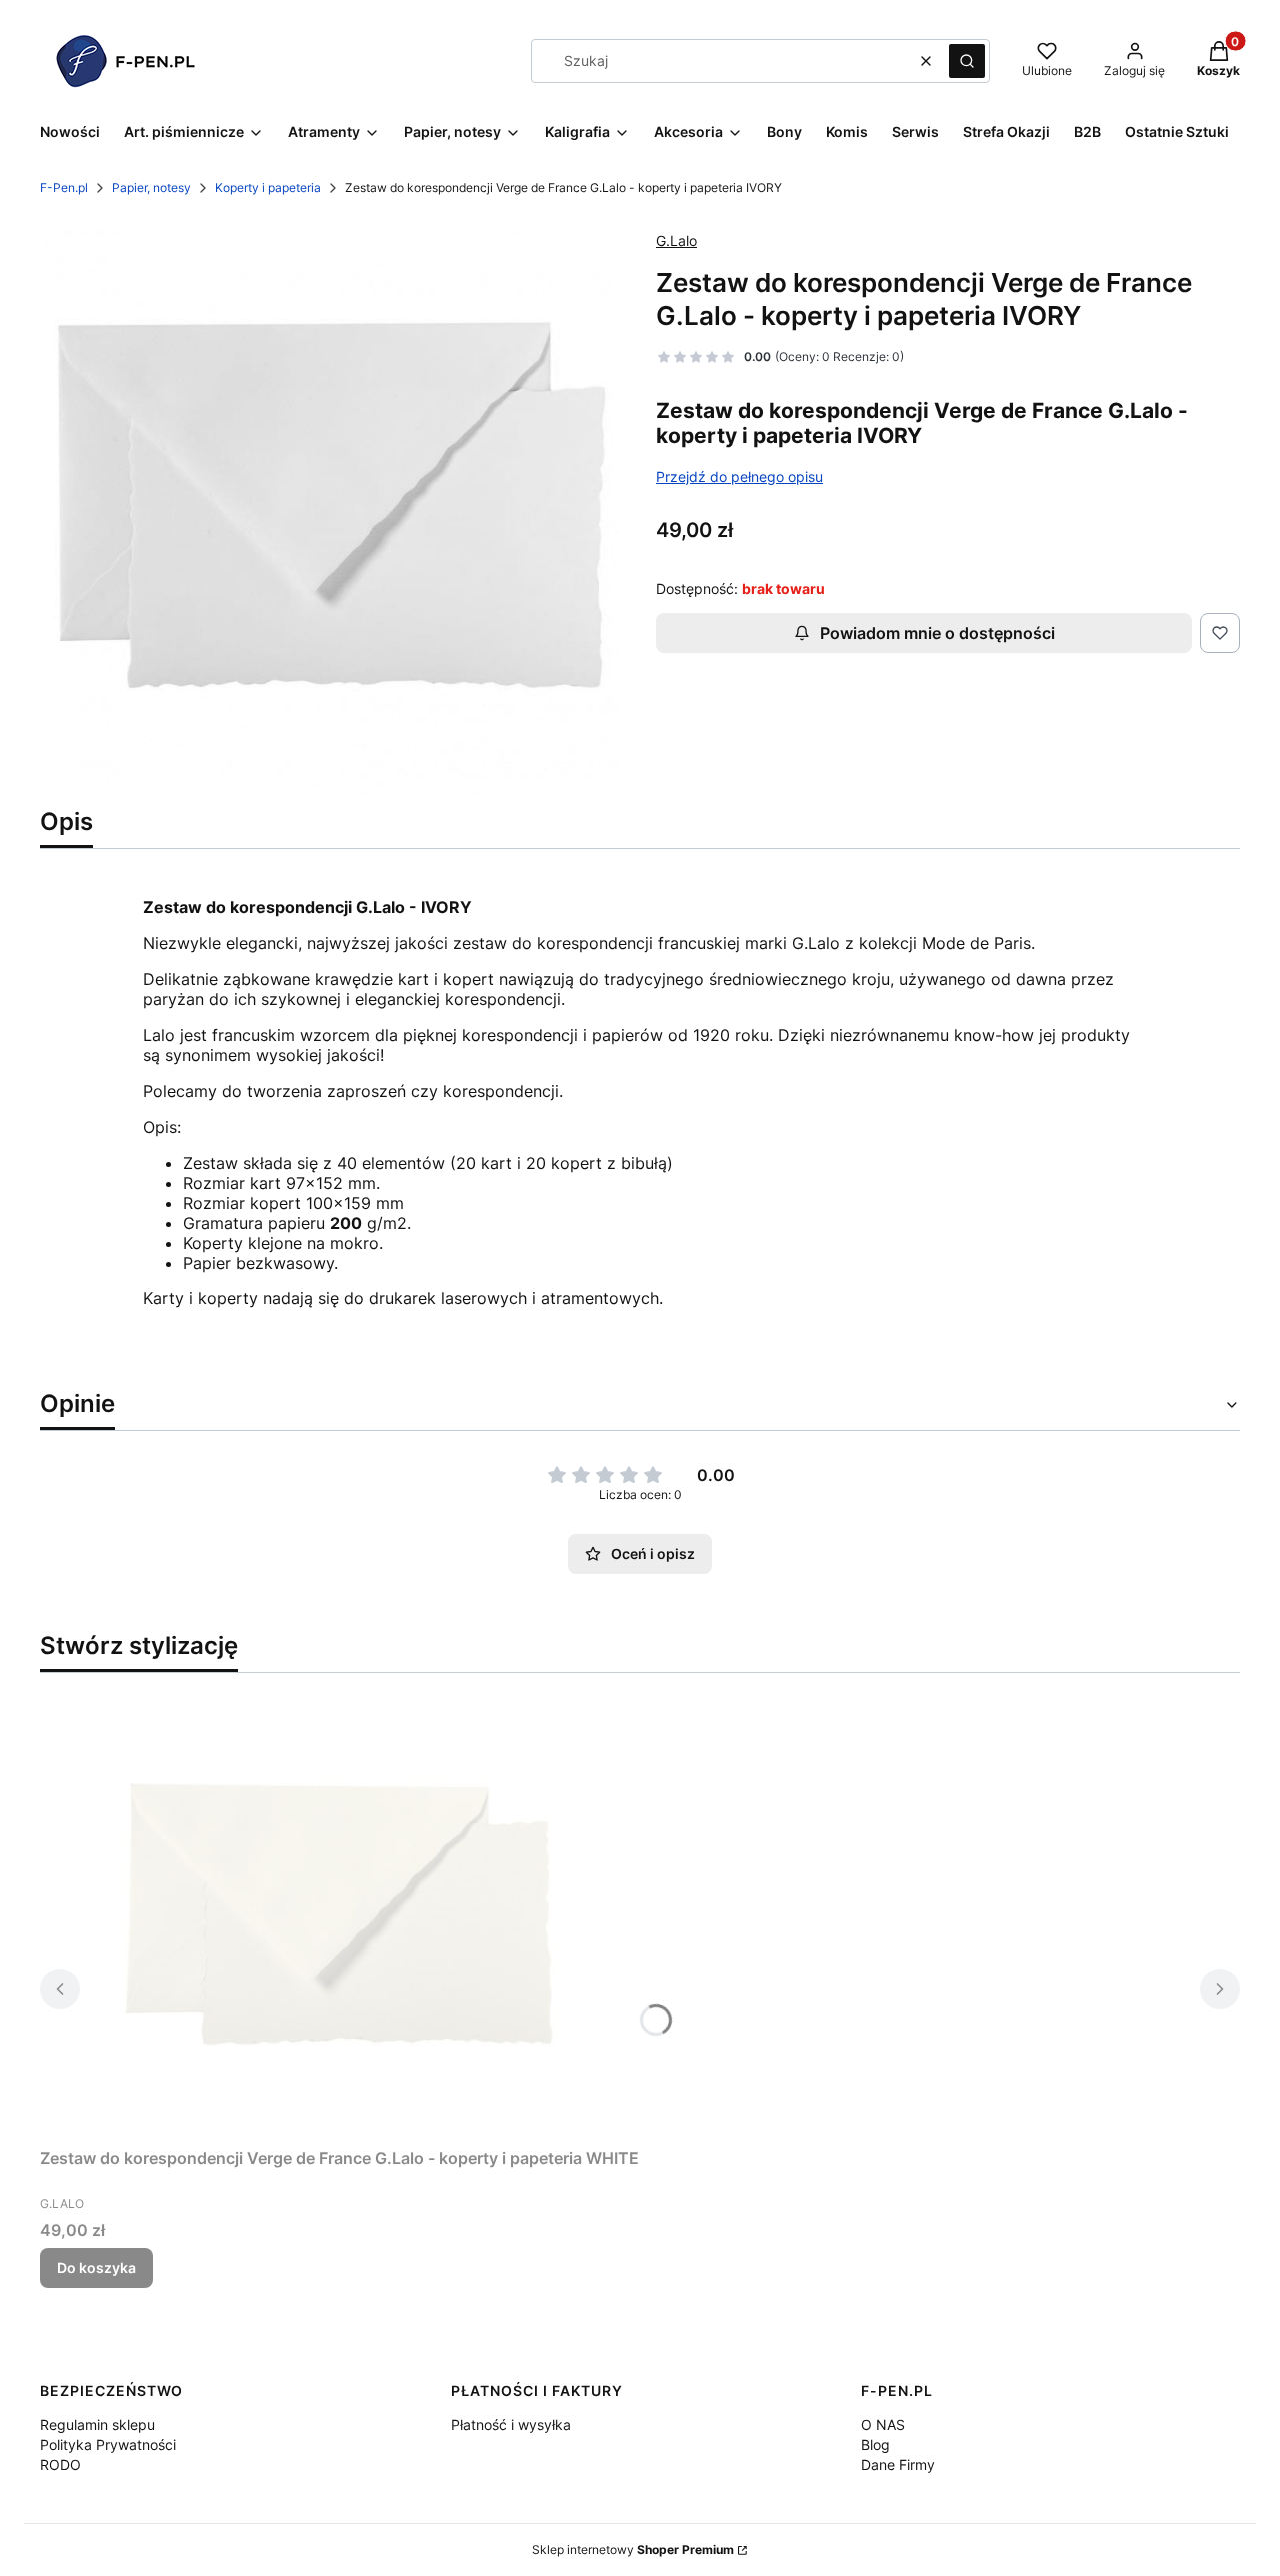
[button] (967, 61)
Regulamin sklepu (97, 2425)
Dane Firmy (898, 2465)
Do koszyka (96, 2268)
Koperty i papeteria (268, 187)
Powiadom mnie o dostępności (937, 633)
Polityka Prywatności (108, 2445)
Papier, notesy (151, 187)
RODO (60, 2465)
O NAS (883, 2425)
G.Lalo (676, 240)
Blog (875, 2445)
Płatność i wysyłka (511, 2425)
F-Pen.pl (64, 187)
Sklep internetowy (633, 2550)
